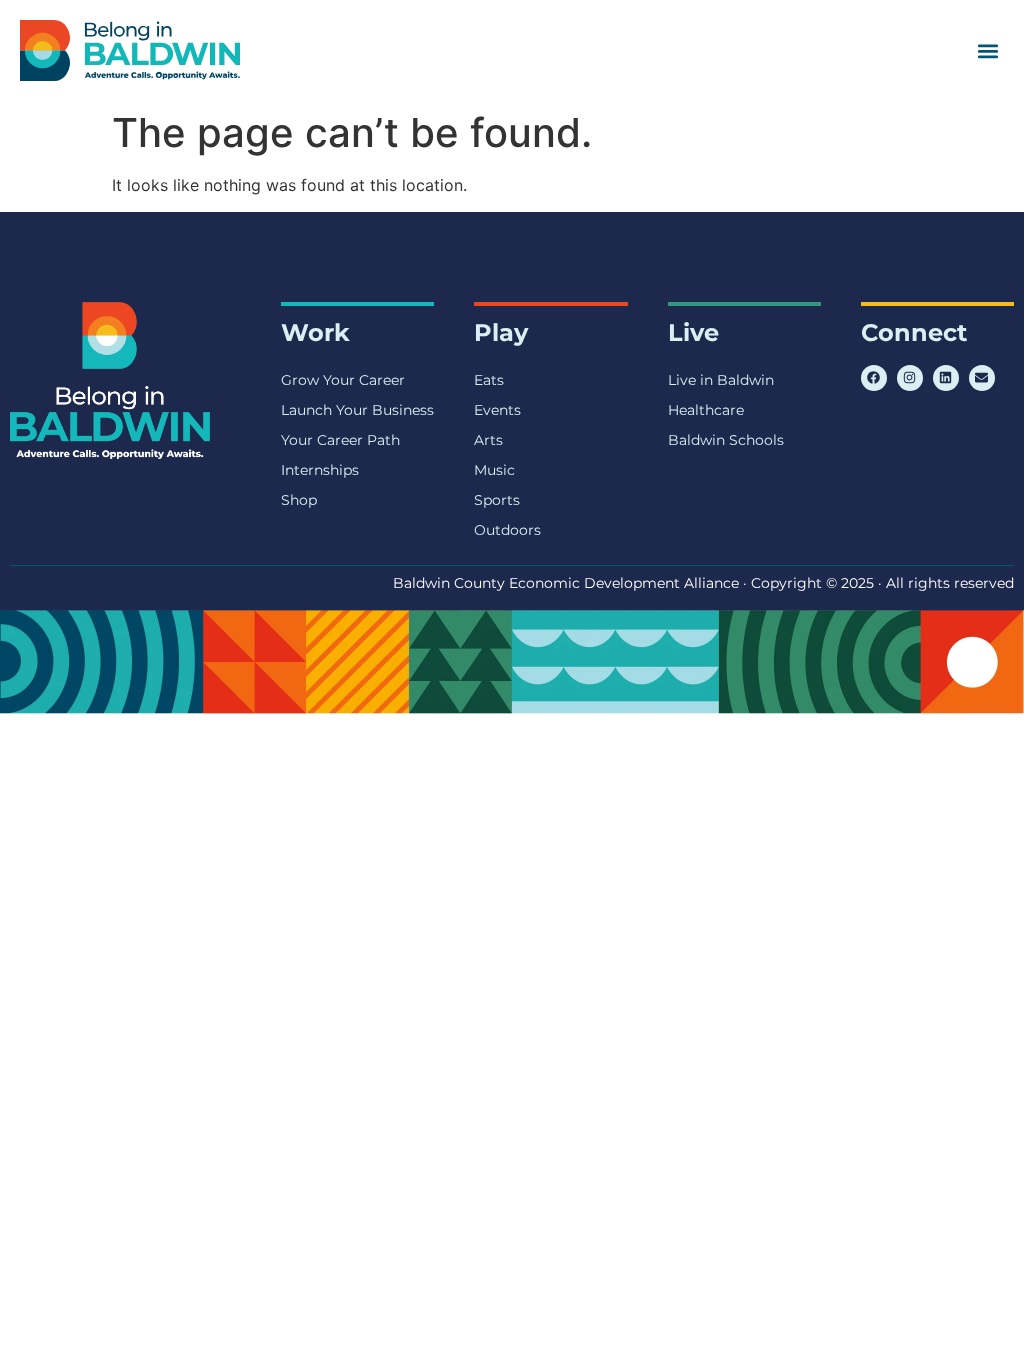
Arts (488, 440)
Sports (497, 500)
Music (494, 470)
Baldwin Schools (726, 440)
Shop (299, 500)
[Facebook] (874, 378)
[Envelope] (982, 378)
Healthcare (706, 410)
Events (497, 410)
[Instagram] (910, 378)
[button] (987, 50)
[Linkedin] (946, 378)
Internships (320, 470)
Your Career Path (340, 440)
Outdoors (507, 530)
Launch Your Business (357, 410)
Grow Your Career (343, 380)
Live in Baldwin (721, 380)
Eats (489, 380)
